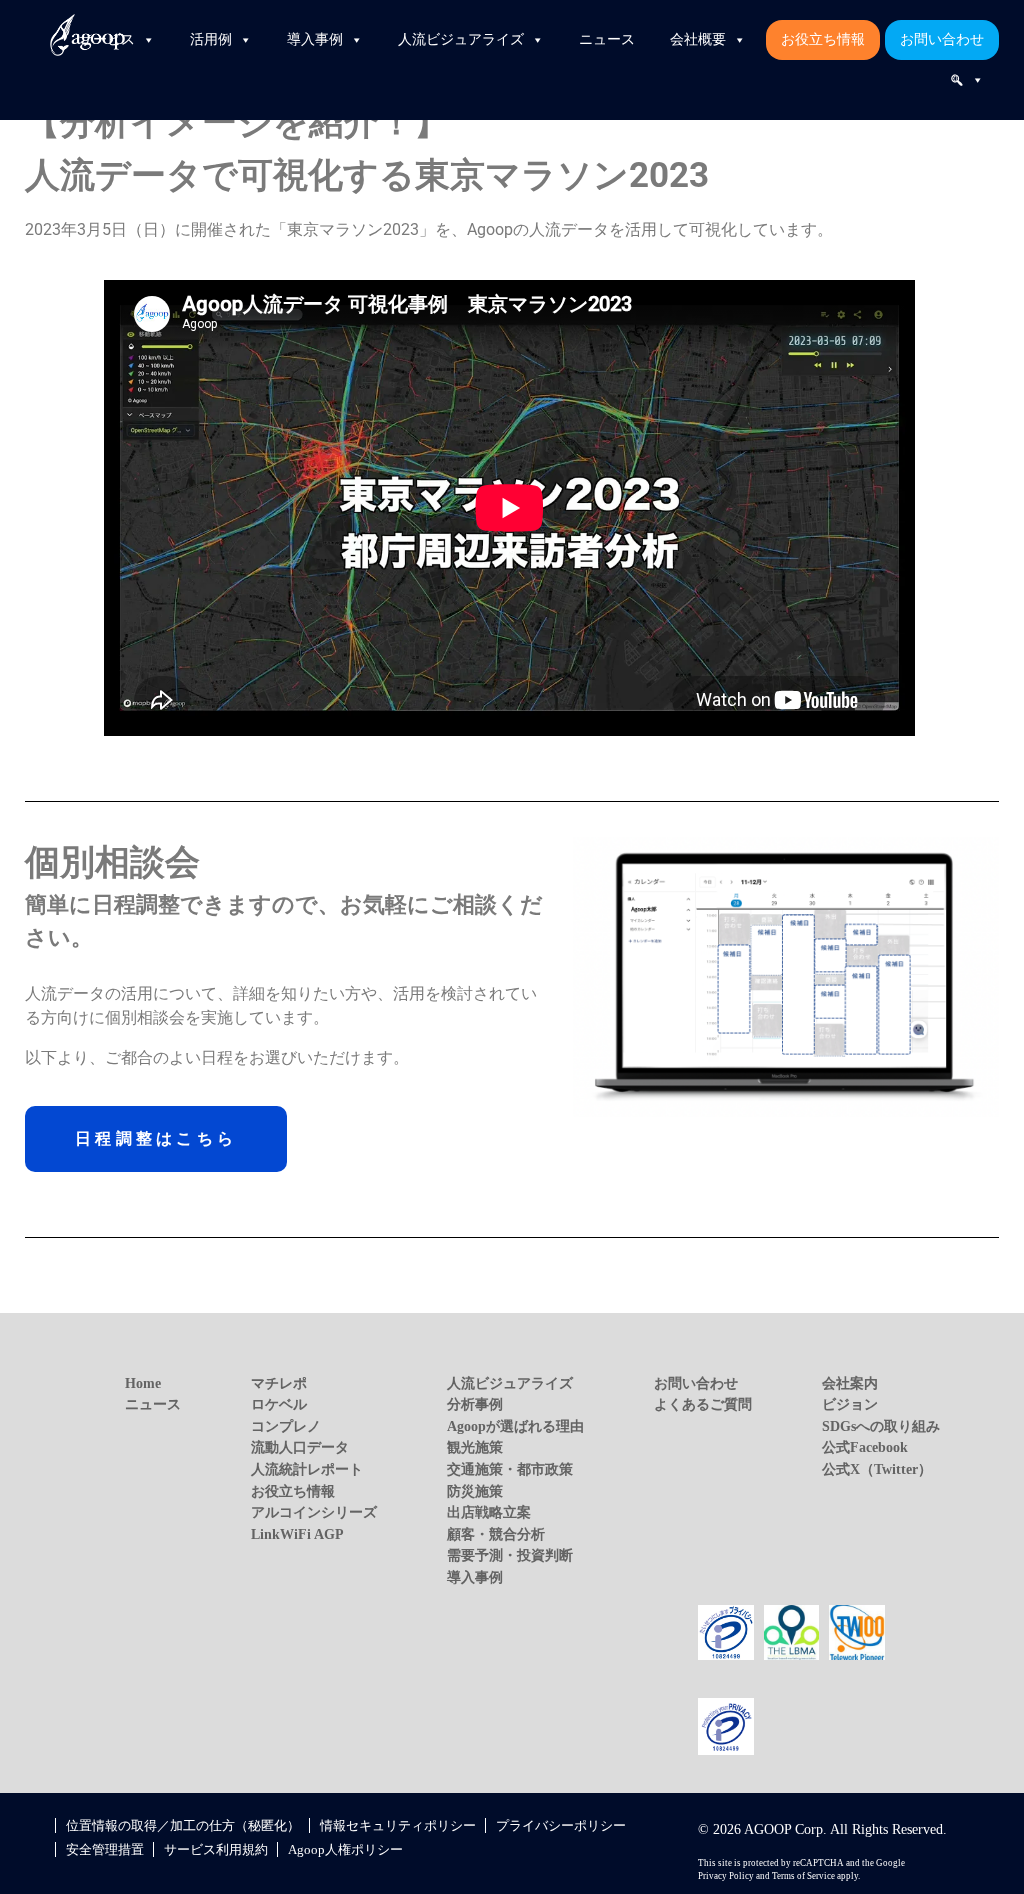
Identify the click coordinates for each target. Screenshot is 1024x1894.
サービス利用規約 (216, 1849)
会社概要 (698, 39)
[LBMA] (792, 1631)
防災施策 (475, 1491)
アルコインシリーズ (314, 1512)
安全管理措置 (105, 1849)
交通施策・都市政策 (510, 1469)
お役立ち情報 (823, 39)
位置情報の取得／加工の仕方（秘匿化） (183, 1825)
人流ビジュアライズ (461, 39)
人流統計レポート (307, 1469)
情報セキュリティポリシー (398, 1825)
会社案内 (850, 1383)
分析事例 (475, 1404)
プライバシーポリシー (561, 1825)
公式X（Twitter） (877, 1469)
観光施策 (475, 1447)
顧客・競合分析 (496, 1534)
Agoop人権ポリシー (345, 1849)
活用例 (211, 39)
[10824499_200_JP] (726, 1631)
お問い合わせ (942, 39)
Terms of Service (803, 1876)
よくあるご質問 (703, 1404)
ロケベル (279, 1404)
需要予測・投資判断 (510, 1555)
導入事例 (315, 39)
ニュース (607, 39)
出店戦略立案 (489, 1512)
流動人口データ (300, 1447)
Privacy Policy (726, 1876)
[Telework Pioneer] (857, 1631)
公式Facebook (865, 1447)
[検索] (967, 80)
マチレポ (279, 1383)
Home (143, 1383)
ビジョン (850, 1404)
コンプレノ (286, 1426)
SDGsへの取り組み (881, 1426)
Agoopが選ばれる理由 (515, 1426)
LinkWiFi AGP (297, 1534)
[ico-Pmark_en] (726, 1725)
